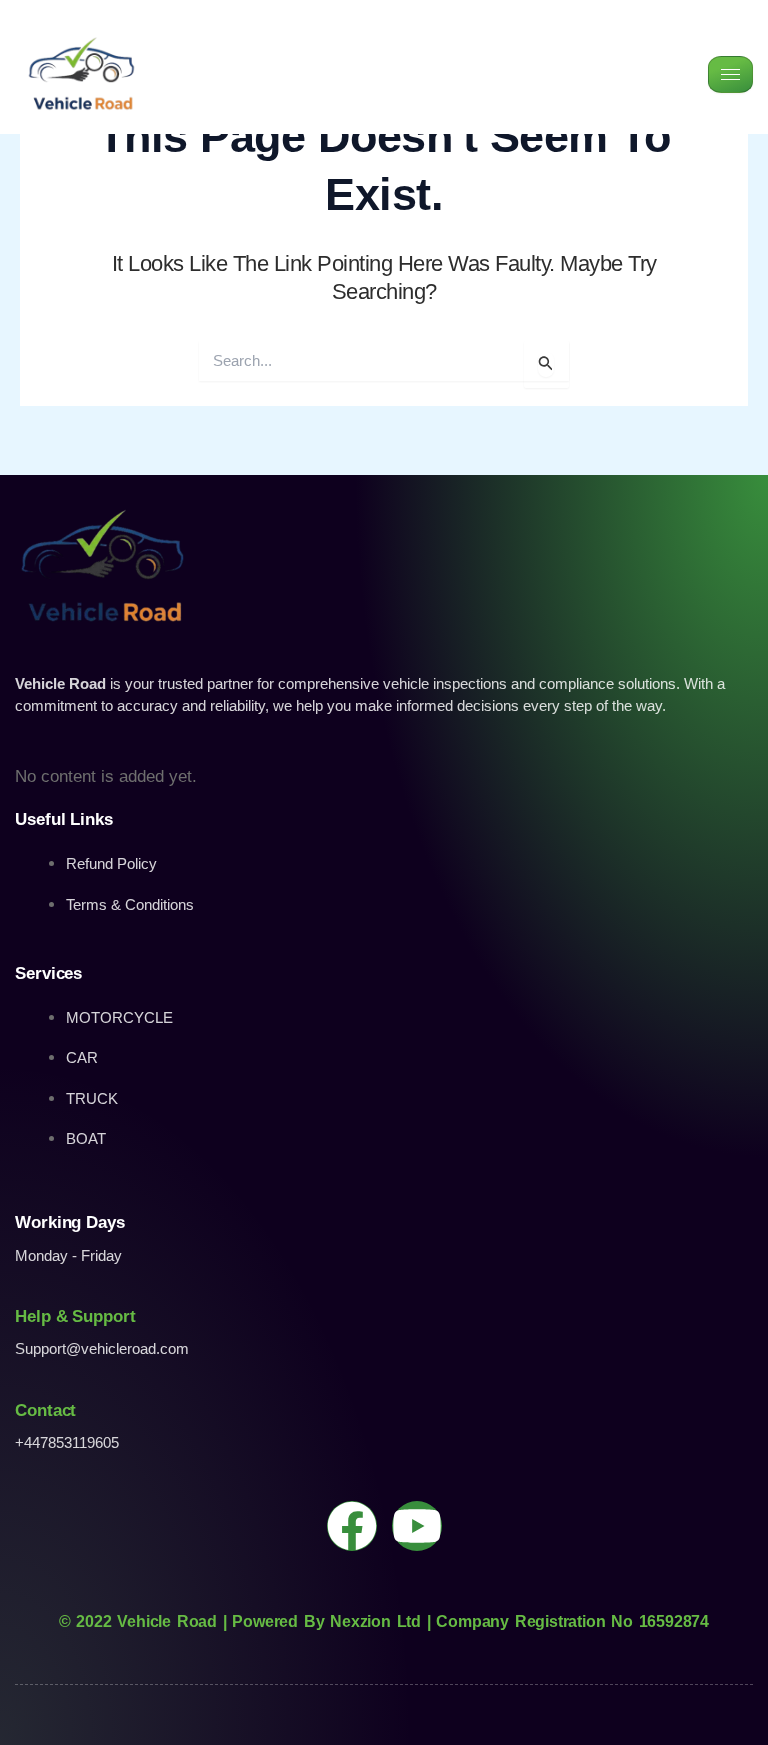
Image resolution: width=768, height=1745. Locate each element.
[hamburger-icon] (730, 74)
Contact (45, 1410)
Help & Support (75, 1316)
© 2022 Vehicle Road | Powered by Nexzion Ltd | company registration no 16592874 (384, 1621)
